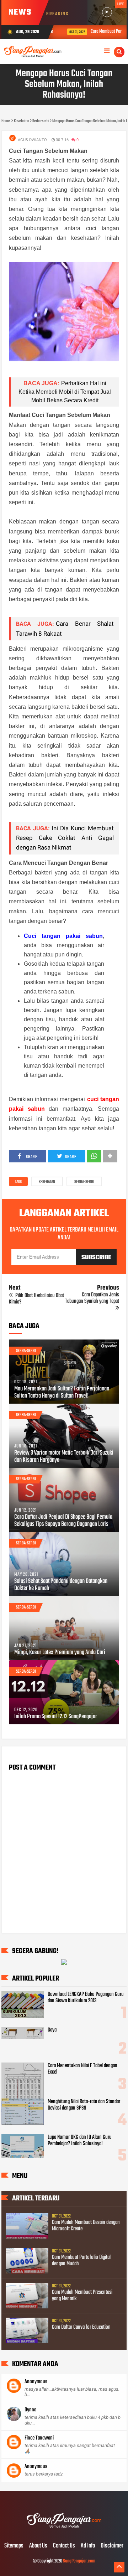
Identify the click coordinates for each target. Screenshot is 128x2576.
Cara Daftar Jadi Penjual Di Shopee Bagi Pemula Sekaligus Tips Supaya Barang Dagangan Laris (63, 1521)
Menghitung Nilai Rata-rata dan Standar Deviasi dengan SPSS (84, 2105)
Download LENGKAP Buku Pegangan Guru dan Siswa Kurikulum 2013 (86, 1998)
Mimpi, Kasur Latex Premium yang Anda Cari (60, 1653)
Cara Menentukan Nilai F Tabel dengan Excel (82, 2069)
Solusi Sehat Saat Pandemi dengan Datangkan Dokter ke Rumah (61, 1585)
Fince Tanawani (39, 2438)
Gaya (52, 2030)
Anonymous (36, 2382)
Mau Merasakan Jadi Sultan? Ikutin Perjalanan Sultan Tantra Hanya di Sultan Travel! (62, 1393)
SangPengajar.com (79, 2561)
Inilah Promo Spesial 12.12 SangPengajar (56, 1717)
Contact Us (64, 2546)
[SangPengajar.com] (64, 2531)
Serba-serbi (84, 1182)
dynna (30, 2410)
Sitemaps (14, 2546)
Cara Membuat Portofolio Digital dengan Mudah (81, 2261)
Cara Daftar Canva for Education (81, 2327)
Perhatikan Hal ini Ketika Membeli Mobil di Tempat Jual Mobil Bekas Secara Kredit (65, 392)
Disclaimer (112, 2546)
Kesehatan (47, 1182)
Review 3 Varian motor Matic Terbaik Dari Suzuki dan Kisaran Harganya (64, 1457)
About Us (38, 2546)
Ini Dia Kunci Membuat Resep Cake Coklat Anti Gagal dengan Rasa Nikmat (65, 838)
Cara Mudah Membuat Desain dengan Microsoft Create (86, 2226)
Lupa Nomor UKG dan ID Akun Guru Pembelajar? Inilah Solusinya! (80, 2141)
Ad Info (88, 2546)
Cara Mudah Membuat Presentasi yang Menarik (82, 2296)
